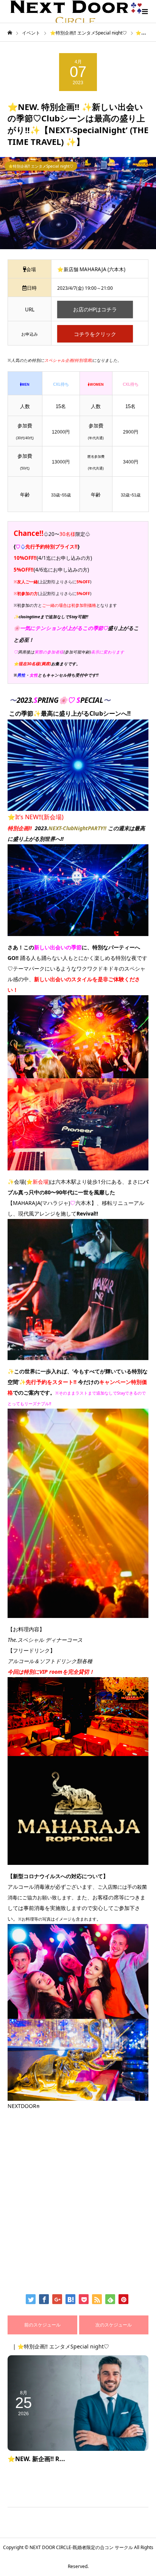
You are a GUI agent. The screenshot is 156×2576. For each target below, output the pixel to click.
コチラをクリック (95, 334)
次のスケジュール (114, 2325)
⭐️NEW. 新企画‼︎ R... (36, 2459)
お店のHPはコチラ (95, 309)
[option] (78, 203)
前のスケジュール (42, 2325)
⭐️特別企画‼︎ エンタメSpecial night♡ (41, 166)
